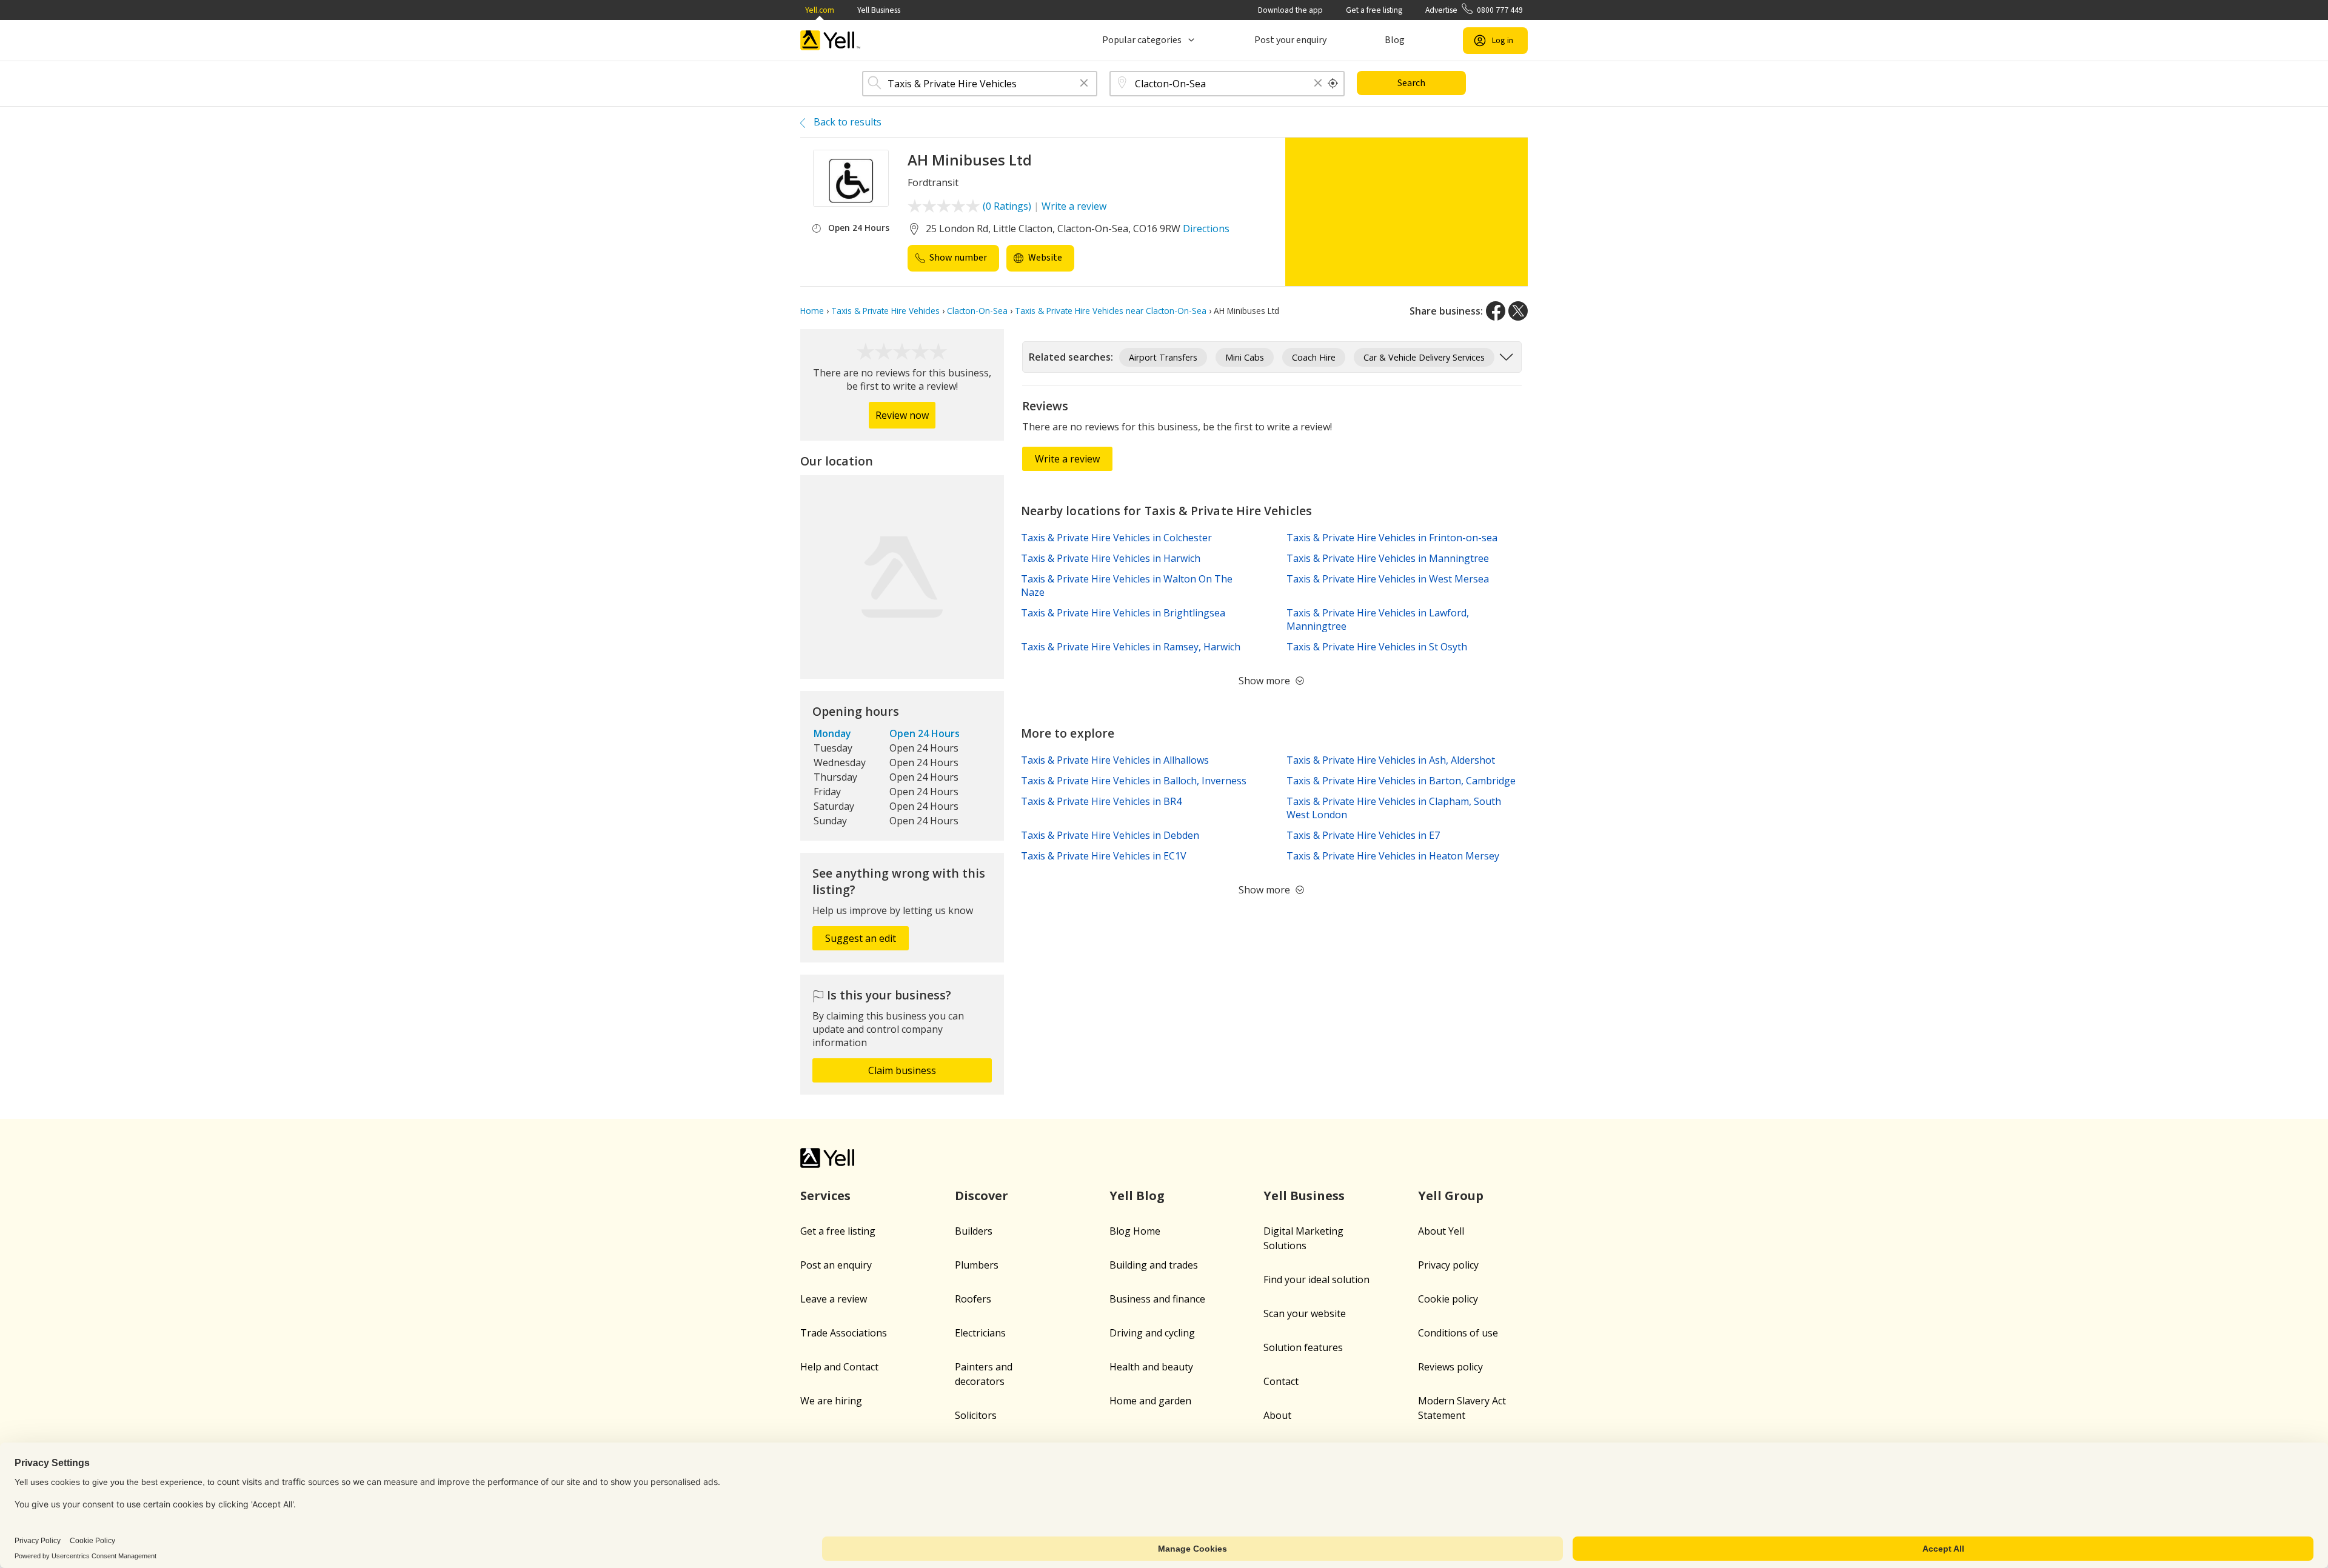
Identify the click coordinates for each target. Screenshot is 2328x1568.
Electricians (980, 1333)
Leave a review (834, 1299)
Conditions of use (1458, 1333)
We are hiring (831, 1401)
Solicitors (976, 1415)
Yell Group (1451, 1196)
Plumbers (977, 1265)
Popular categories (1142, 40)
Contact (1281, 1381)
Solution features (1303, 1347)
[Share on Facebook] (1496, 311)
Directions (1206, 229)
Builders (974, 1231)
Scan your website (1305, 1313)
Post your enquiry (1290, 40)
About (1277, 1415)
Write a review (1074, 206)
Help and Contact (839, 1367)
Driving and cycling (1152, 1333)
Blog (1395, 40)
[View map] (902, 577)
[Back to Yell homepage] (831, 40)
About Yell (1441, 1231)
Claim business (902, 1070)
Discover (982, 1196)
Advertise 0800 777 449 (1474, 10)
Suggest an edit (861, 938)
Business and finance (1157, 1299)
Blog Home (1135, 1231)
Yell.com (820, 10)
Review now (902, 415)
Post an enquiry (836, 1265)
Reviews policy (1450, 1367)
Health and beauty (1151, 1367)
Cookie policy (1448, 1299)
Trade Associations (844, 1333)
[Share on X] (1518, 311)
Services (825, 1196)
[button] (1084, 84)
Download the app (1290, 10)
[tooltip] (1333, 84)
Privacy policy (1448, 1265)
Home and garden (1150, 1401)
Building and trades (1154, 1265)
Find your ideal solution (1316, 1279)
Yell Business (879, 10)
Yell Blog (1137, 1196)
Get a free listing (1374, 10)
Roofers (973, 1299)
